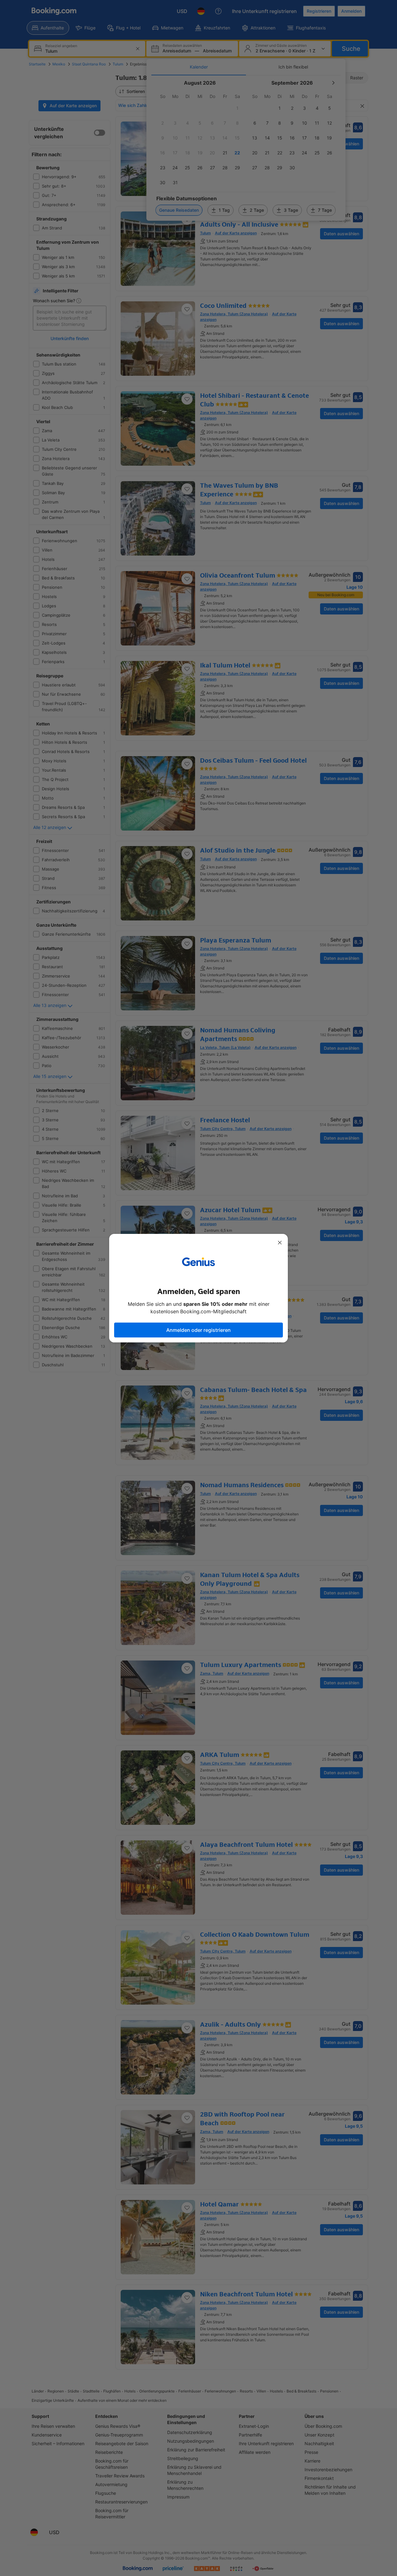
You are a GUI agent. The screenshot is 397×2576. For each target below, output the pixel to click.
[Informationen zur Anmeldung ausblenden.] (280, 1243)
